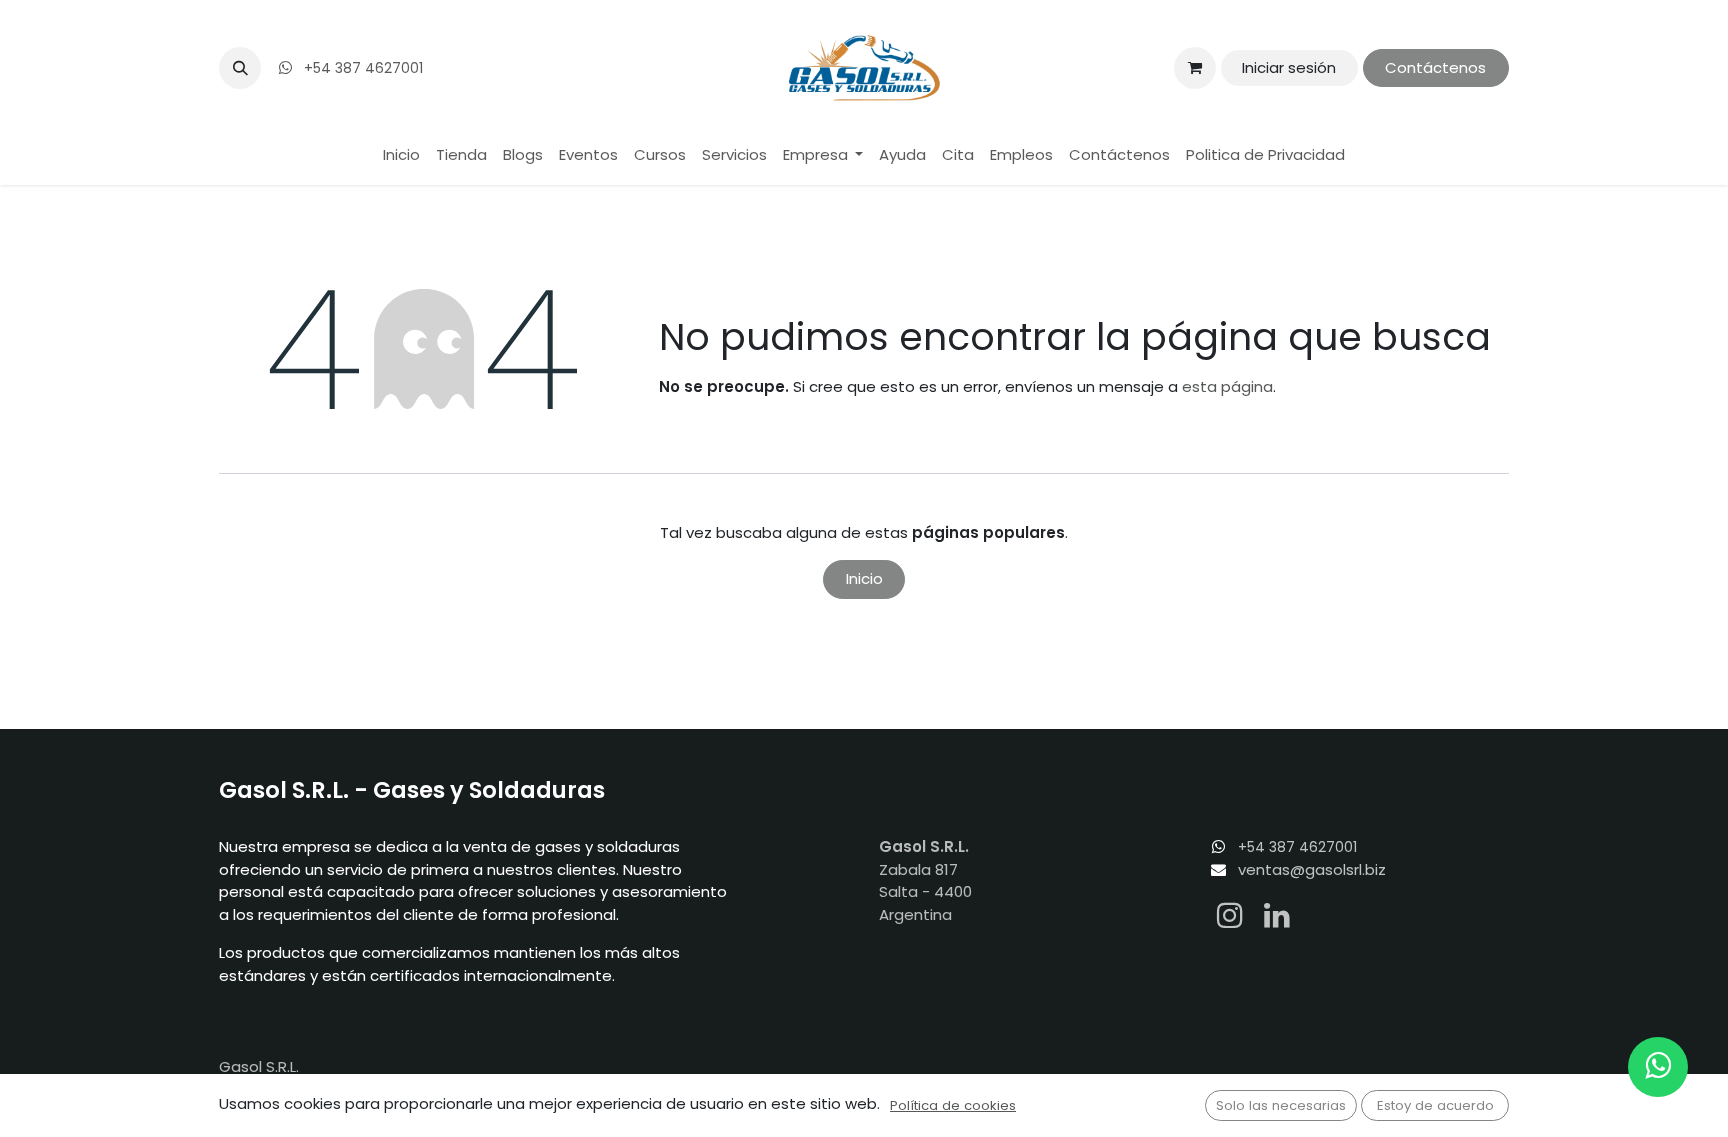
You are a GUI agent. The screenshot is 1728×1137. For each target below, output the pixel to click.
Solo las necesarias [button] (1281, 1105)
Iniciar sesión (1289, 67)
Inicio (864, 578)
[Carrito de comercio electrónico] (1195, 68)
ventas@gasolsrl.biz (1312, 869)
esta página (1227, 386)
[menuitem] (401, 155)
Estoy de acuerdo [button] (1435, 1105)
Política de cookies (953, 1105)
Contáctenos (1435, 67)
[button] (240, 68)
